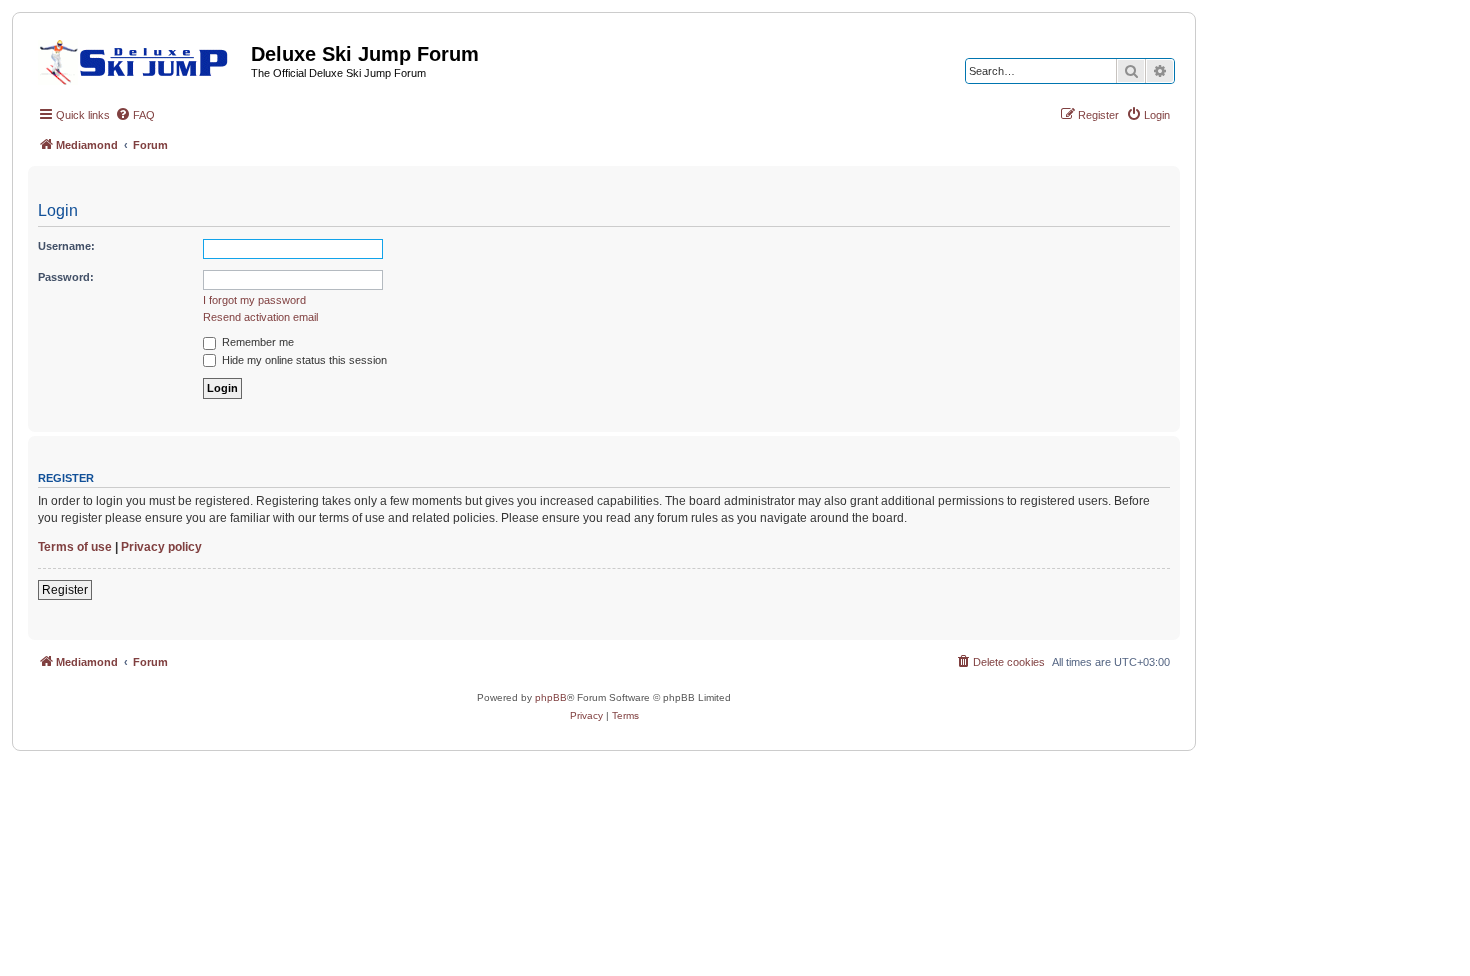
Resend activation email (260, 317)
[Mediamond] (139, 59)
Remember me (256, 342)
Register (65, 590)
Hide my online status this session (303, 360)
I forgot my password (254, 300)
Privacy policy (161, 547)
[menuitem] (135, 115)
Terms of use (75, 547)
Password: (66, 277)
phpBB (551, 697)
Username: (66, 246)
